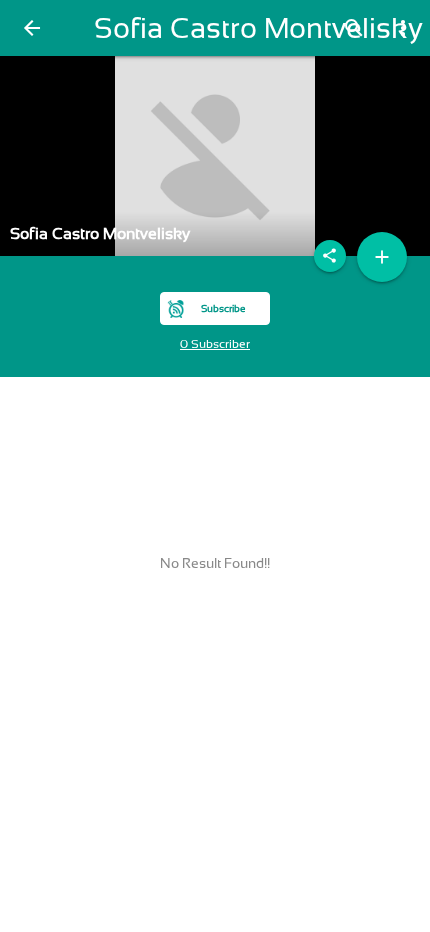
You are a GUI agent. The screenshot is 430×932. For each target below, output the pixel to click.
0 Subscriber (215, 344)
